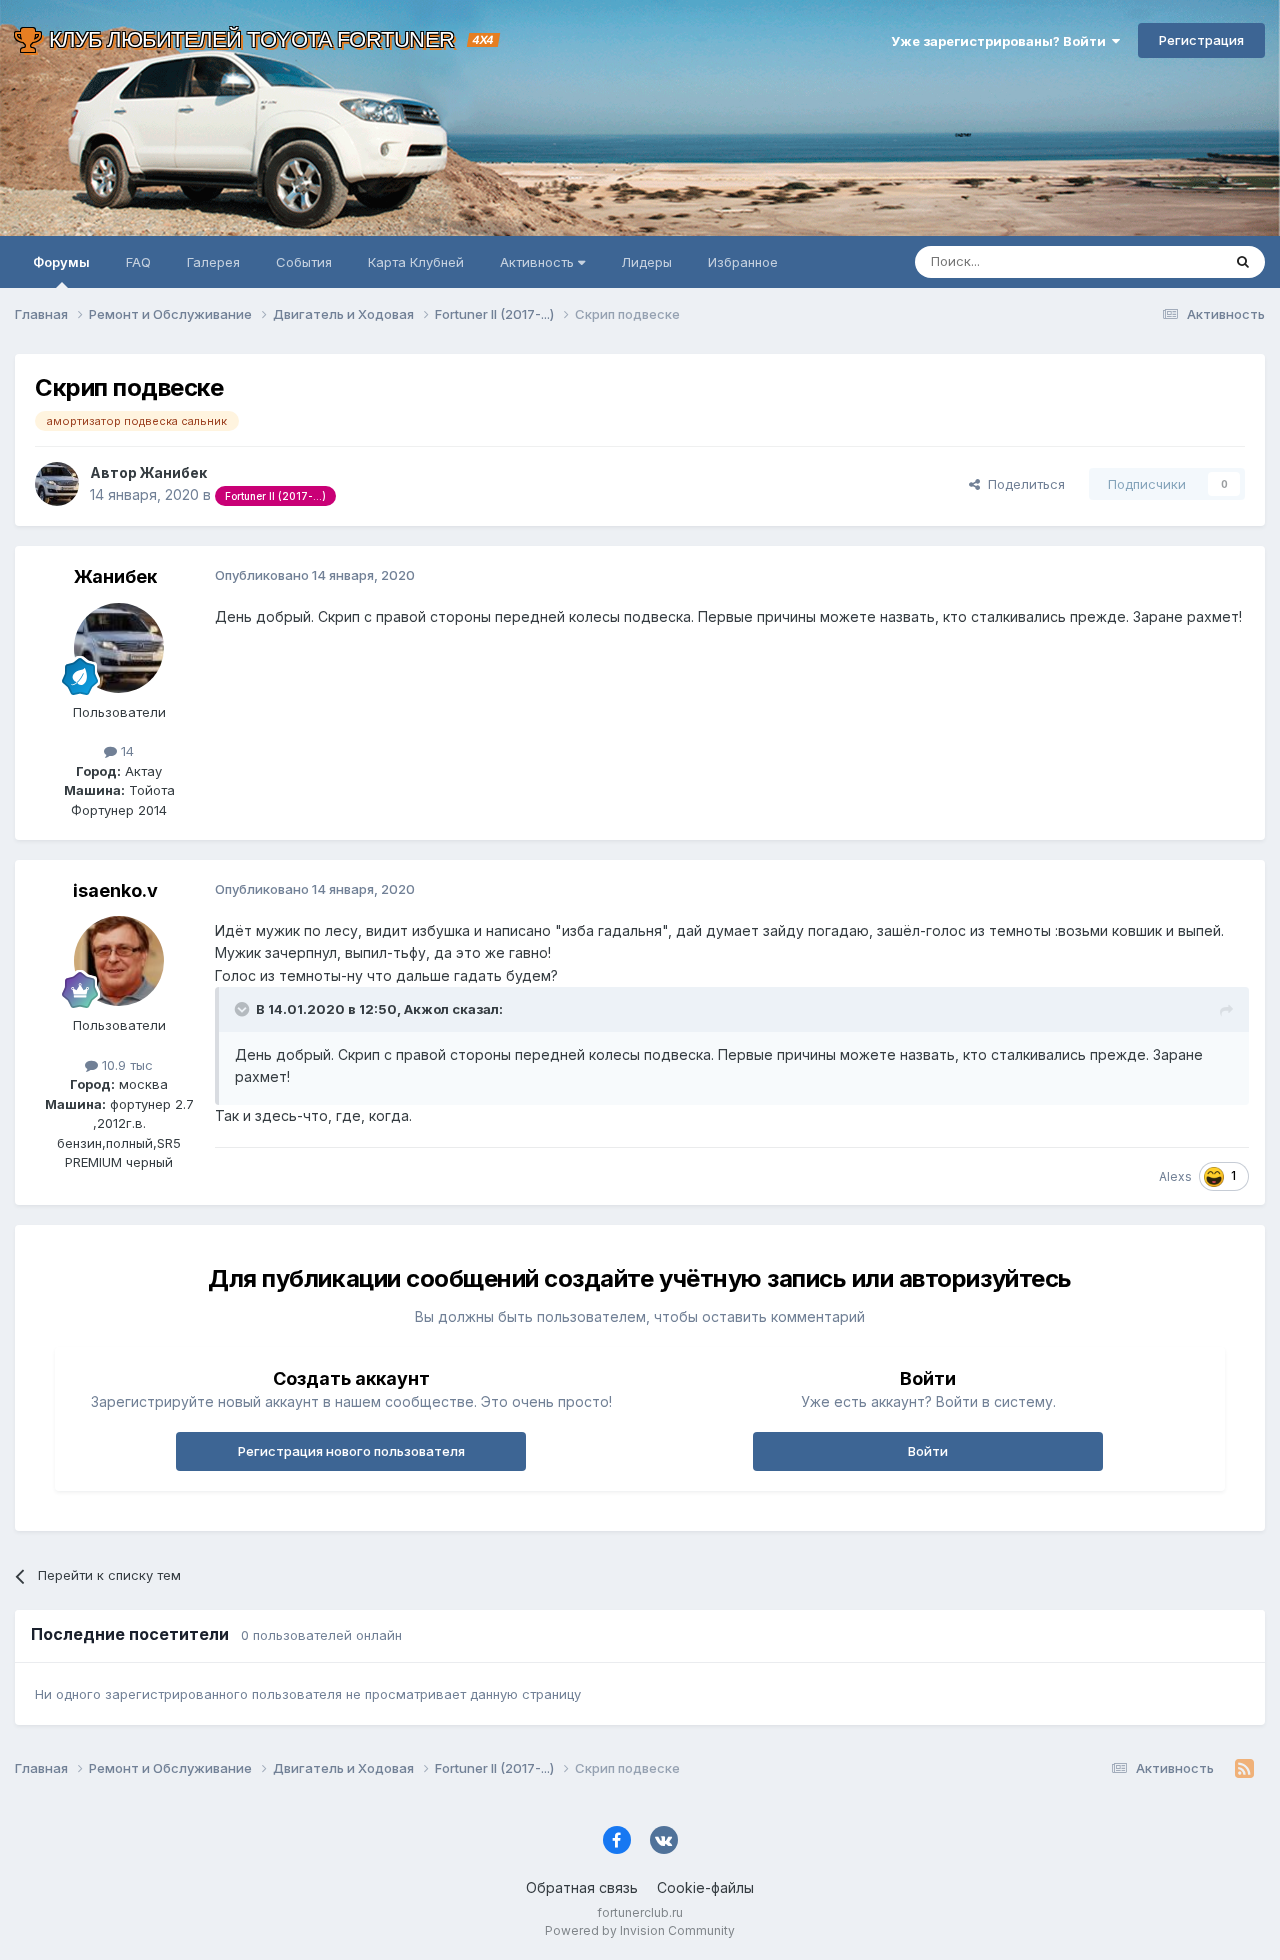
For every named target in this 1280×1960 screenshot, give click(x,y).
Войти (928, 1451)
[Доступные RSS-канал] (1244, 1769)
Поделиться (1022, 484)
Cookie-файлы (705, 1887)
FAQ (138, 262)
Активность (539, 262)
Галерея (213, 262)
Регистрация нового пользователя (351, 1451)
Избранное (743, 262)
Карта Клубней (416, 262)
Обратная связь (582, 1887)
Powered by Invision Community (640, 1930)
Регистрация (1201, 40)
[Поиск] (1243, 262)
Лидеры (646, 262)
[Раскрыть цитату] (244, 1009)
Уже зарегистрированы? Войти (1001, 41)
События (304, 262)
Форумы (61, 262)
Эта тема (1167, 261)
